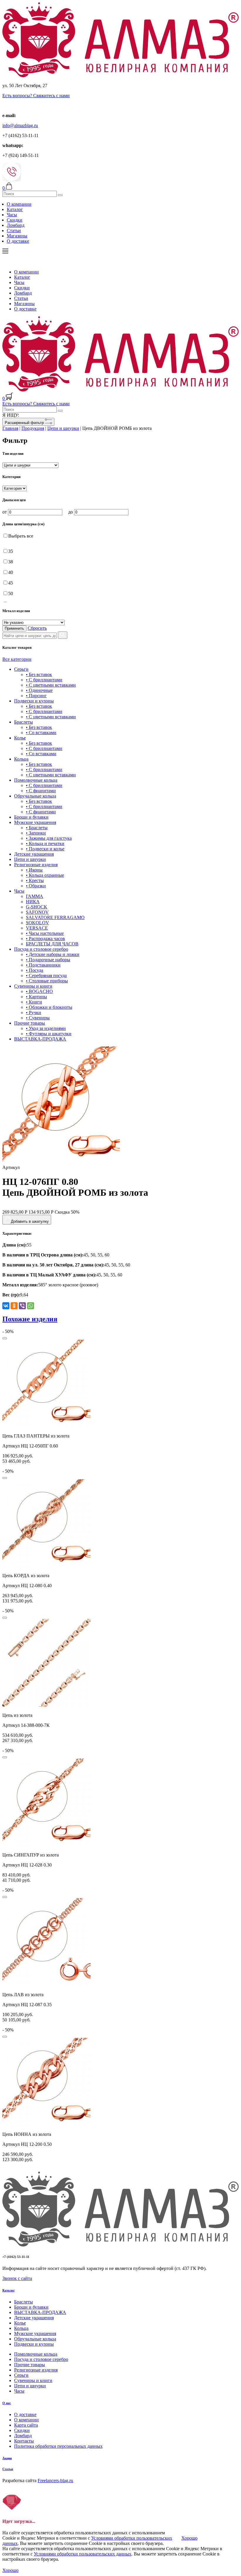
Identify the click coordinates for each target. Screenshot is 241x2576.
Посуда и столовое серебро (41, 949)
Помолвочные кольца (36, 780)
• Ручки (34, 1012)
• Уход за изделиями (46, 1028)
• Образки (36, 886)
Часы (12, 215)
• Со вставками (41, 733)
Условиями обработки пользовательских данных (83, 2554)
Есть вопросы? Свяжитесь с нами (36, 96)
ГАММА (35, 896)
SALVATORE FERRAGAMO (55, 917)
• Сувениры (38, 1018)
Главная (10, 428)
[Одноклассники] (14, 1306)
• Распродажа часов (45, 939)
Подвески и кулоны (34, 701)
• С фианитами (41, 791)
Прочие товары (30, 1023)
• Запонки (36, 833)
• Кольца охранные (45, 875)
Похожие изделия (30, 1319)
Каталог (15, 209)
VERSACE (37, 928)
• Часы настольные (45, 933)
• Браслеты (37, 828)
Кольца (21, 759)
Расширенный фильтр (25, 423)
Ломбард (16, 225)
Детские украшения (34, 854)
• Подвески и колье (45, 849)
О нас (7, 2403)
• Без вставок (39, 674)
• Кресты (35, 880)
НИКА (33, 902)
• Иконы (34, 870)
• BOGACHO (39, 991)
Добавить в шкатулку (30, 1221)
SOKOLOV (37, 923)
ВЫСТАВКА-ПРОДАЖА (40, 1039)
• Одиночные (39, 690)
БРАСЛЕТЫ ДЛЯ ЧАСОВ (52, 944)
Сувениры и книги (33, 986)
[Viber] (22, 1306)
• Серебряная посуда (46, 975)
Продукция (33, 428)
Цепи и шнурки (63, 428)
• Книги (34, 1002)
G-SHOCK (37, 907)
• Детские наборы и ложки (53, 954)
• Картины (36, 997)
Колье (20, 738)
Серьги (21, 669)
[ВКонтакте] (6, 1306)
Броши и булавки (31, 817)
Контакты (24, 2441)
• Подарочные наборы (48, 960)
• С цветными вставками (51, 685)
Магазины (17, 236)
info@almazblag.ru (20, 125)
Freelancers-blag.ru (55, 2480)
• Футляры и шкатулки (49, 1034)
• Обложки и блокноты (49, 1007)
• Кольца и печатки (45, 843)
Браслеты (24, 722)
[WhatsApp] (31, 1306)
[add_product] (5, 1338)
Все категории (17, 659)
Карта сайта (26, 2425)
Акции (7, 2458)
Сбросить (37, 628)
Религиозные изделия (36, 865)
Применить (14, 628)
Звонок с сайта (17, 2278)
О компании (19, 204)
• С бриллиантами (44, 680)
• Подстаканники (43, 965)
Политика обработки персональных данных (58, 2446)
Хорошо (189, 2538)
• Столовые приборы (47, 981)
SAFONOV (37, 912)
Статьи (14, 230)
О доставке (18, 241)
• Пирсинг (36, 696)
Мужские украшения (35, 822)
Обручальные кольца (35, 796)
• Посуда (35, 970)
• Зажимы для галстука (49, 838)
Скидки (15, 220)
